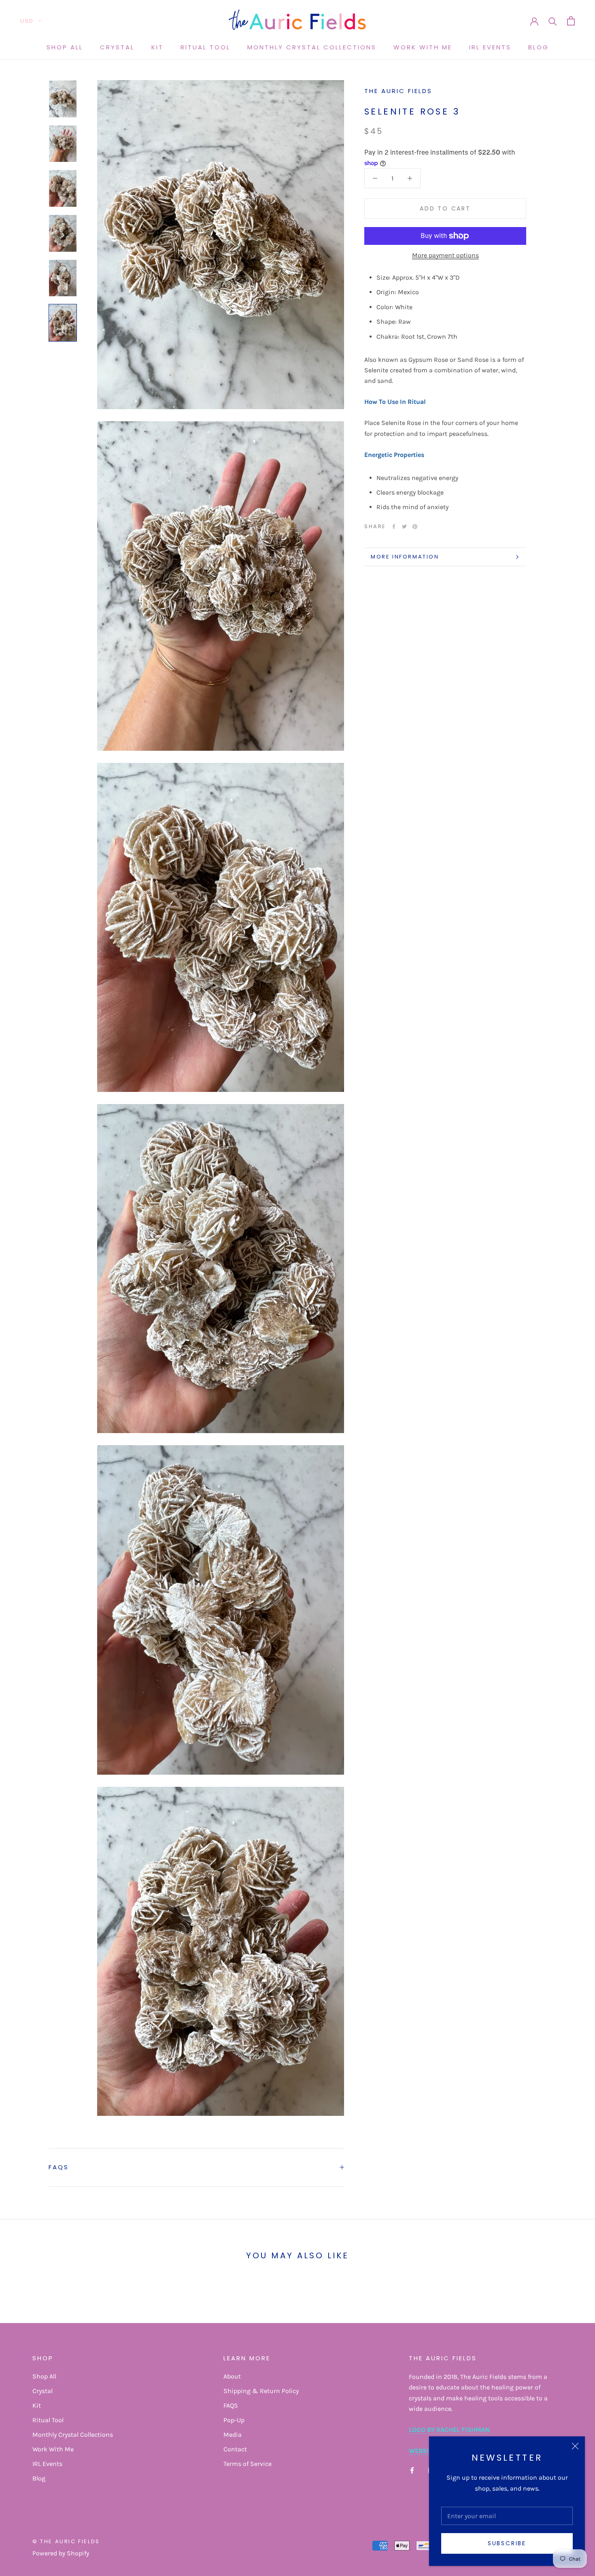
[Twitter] (404, 527)
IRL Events (490, 47)
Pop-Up (234, 2420)
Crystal (117, 47)
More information (405, 557)
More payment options (445, 255)
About (232, 2376)
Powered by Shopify (61, 2553)
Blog (539, 47)
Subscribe (507, 2543)
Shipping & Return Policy (261, 2391)
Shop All (65, 47)
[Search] (553, 21)
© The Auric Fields (66, 2541)
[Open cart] (571, 21)
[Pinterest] (415, 527)
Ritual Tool (205, 47)
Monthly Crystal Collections (312, 47)
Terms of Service (248, 2464)
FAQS (59, 2167)
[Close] (575, 2446)
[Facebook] (394, 527)
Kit (157, 47)
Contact (235, 2449)
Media (233, 2435)
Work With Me (423, 47)
